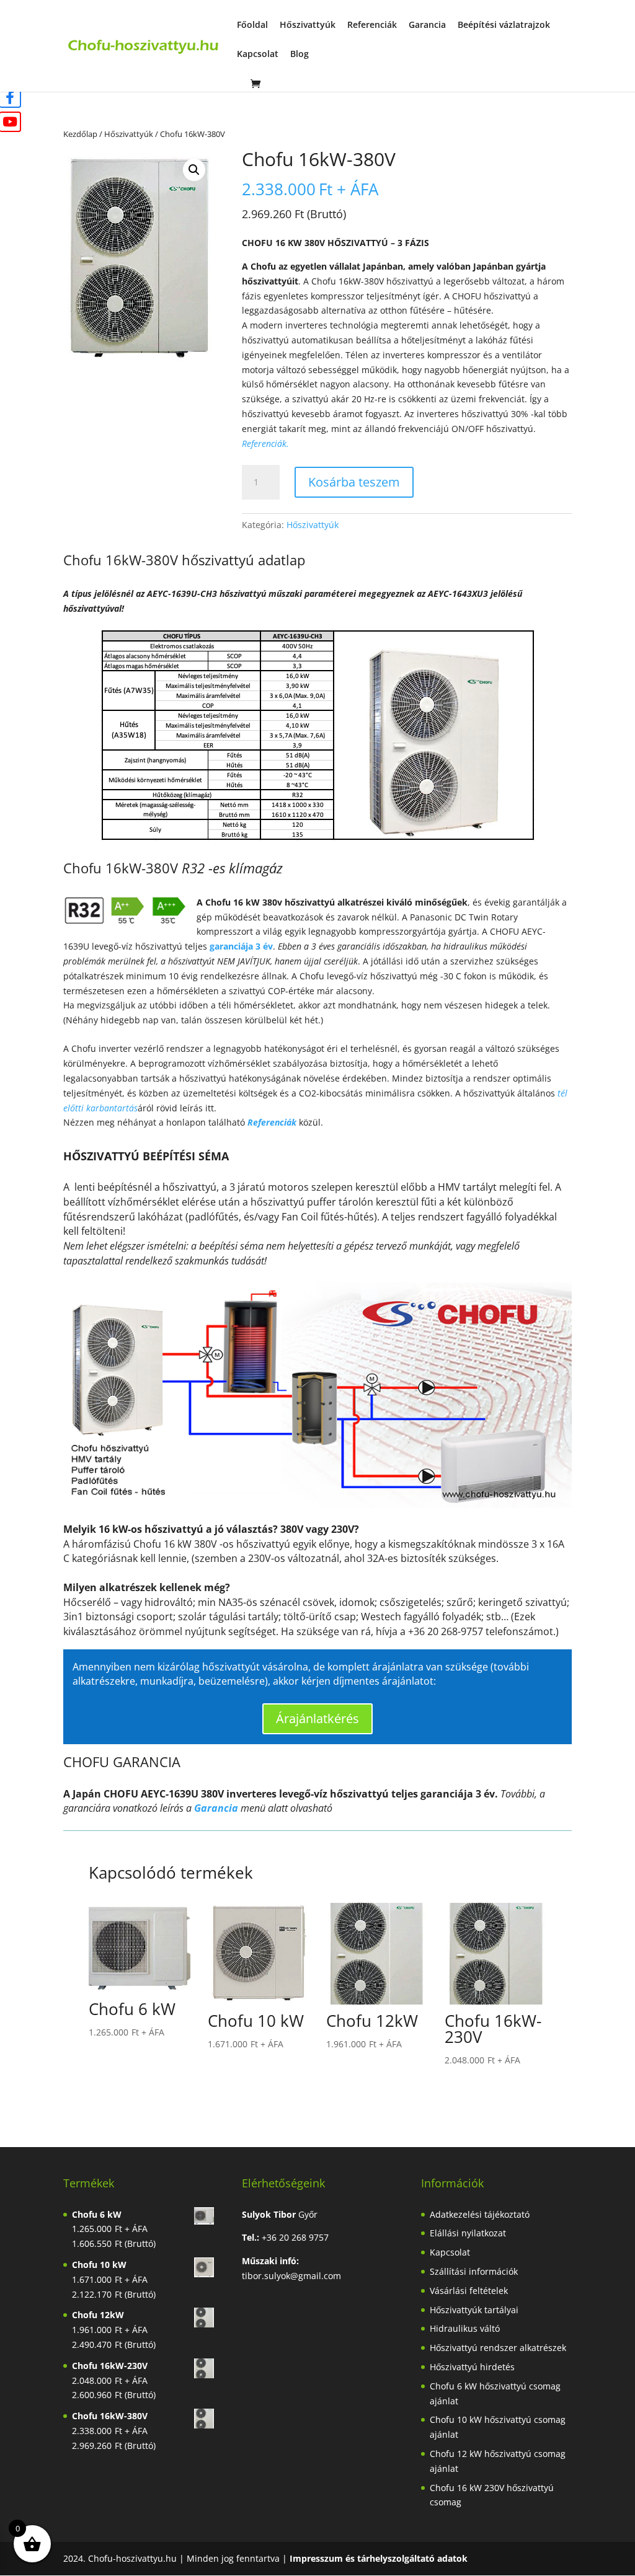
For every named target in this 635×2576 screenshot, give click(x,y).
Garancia (427, 25)
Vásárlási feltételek (469, 2291)
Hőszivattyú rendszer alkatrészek (498, 2348)
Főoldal (252, 25)
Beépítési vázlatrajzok (504, 25)
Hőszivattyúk (308, 25)
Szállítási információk (474, 2271)
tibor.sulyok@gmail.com (291, 2276)
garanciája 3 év (241, 946)
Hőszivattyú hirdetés (472, 2367)
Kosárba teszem (354, 482)
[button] (194, 170)
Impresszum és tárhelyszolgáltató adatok (379, 2558)
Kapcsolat (258, 55)
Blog (300, 55)
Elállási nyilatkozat (468, 2233)
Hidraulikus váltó (465, 2328)
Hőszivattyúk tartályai (474, 2310)
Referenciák (372, 25)
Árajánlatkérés (317, 1718)
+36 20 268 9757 (295, 2237)
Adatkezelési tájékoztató (480, 2214)
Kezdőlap (80, 134)
